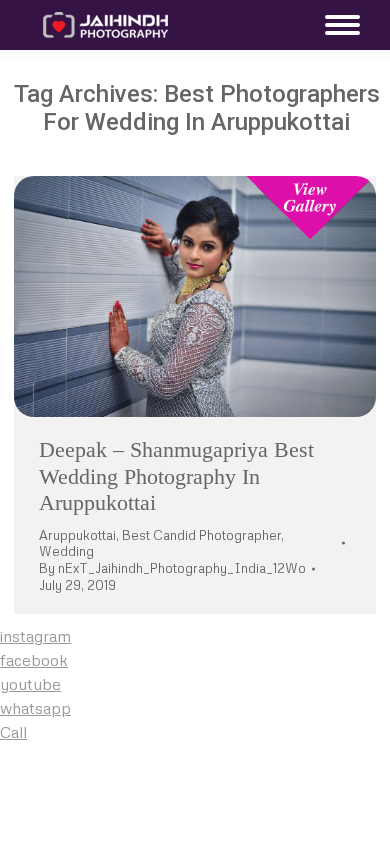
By (172, 568)
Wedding (66, 551)
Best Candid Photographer (201, 535)
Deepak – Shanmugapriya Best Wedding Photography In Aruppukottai (176, 476)
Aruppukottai (77, 535)
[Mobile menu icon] (337, 25)
